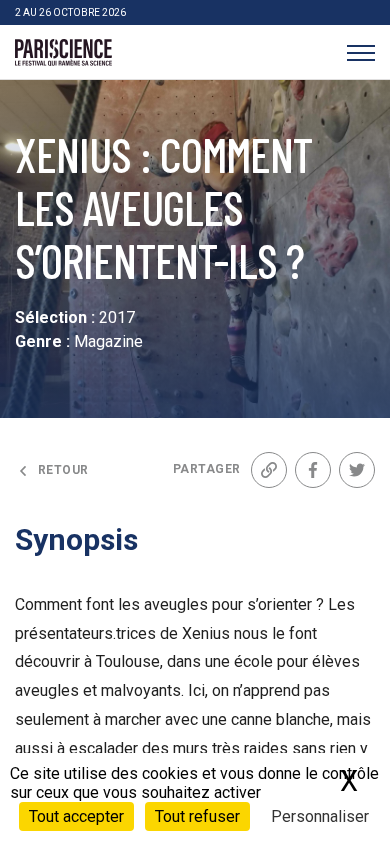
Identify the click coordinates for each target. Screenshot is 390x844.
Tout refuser (197, 816)
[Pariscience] (63, 53)
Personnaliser (320, 816)
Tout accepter (76, 816)
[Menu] (360, 52)
